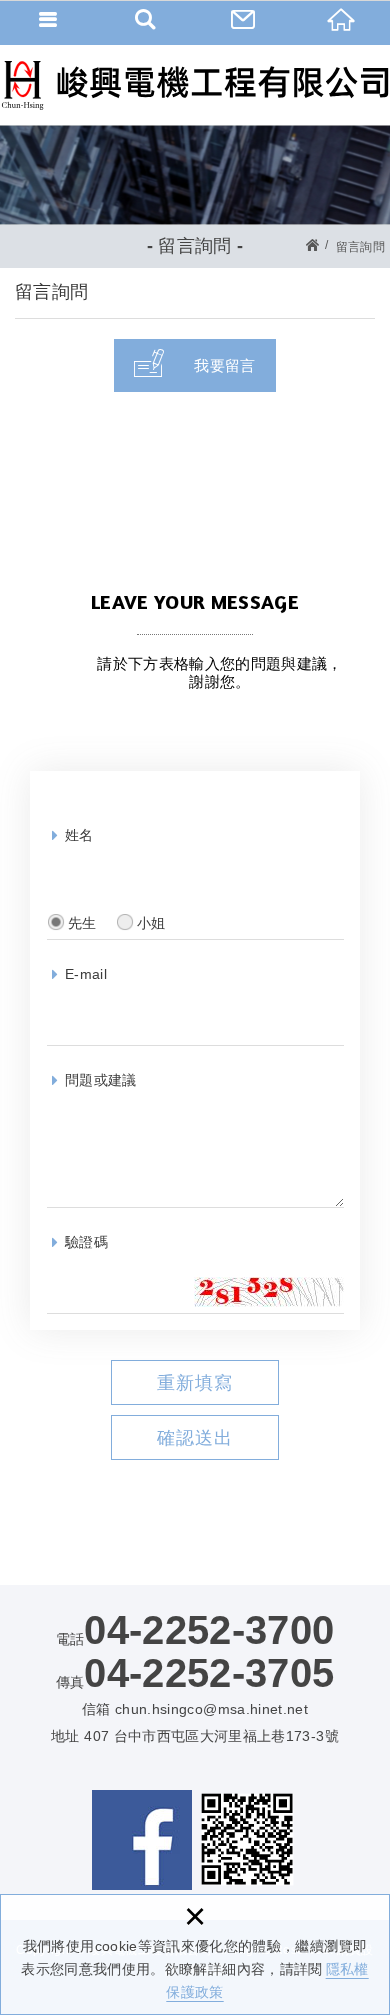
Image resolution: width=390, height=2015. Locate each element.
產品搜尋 (147, 20)
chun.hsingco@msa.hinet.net (211, 1709)
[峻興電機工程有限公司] (195, 85)
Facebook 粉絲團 (142, 1840)
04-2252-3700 (209, 1630)
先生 (82, 923)
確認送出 (195, 1438)
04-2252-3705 (209, 1673)
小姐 (151, 923)
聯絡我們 (244, 20)
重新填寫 (195, 1383)
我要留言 (224, 365)
